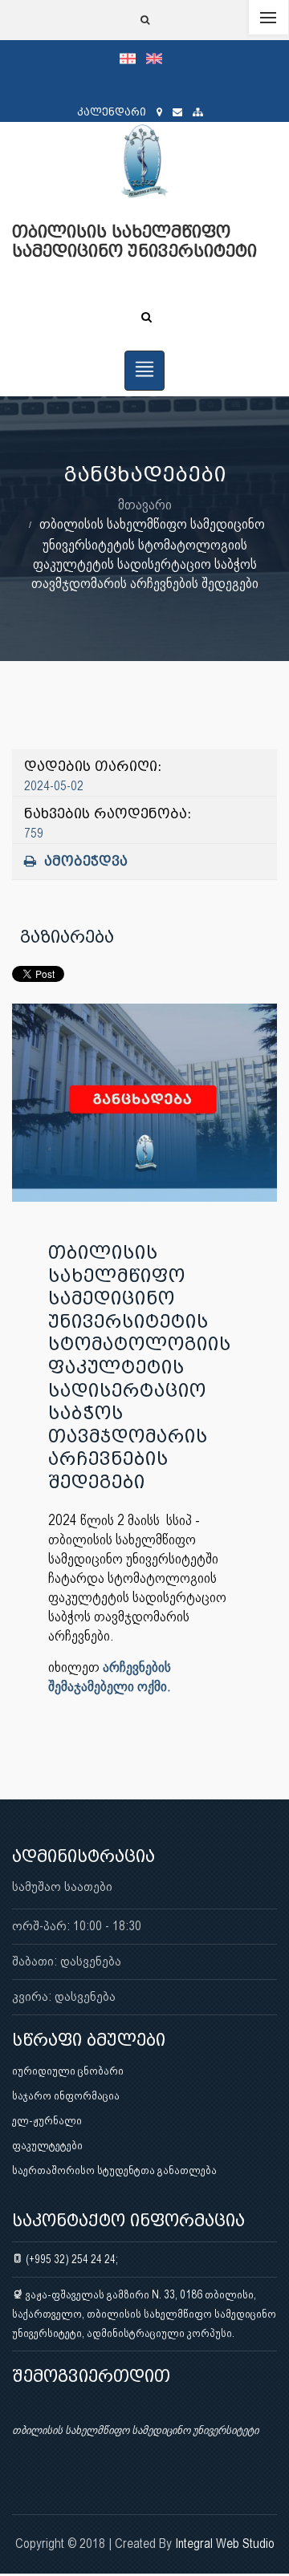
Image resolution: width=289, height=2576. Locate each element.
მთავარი (145, 504)
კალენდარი (112, 112)
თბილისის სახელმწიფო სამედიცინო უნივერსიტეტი (135, 2430)
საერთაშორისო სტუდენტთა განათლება (114, 2170)
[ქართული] (133, 58)
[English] (158, 58)
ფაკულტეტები (47, 2145)
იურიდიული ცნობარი (68, 2071)
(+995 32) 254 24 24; (71, 2259)
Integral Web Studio (225, 2544)
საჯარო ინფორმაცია (66, 2095)
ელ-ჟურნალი (47, 2120)
